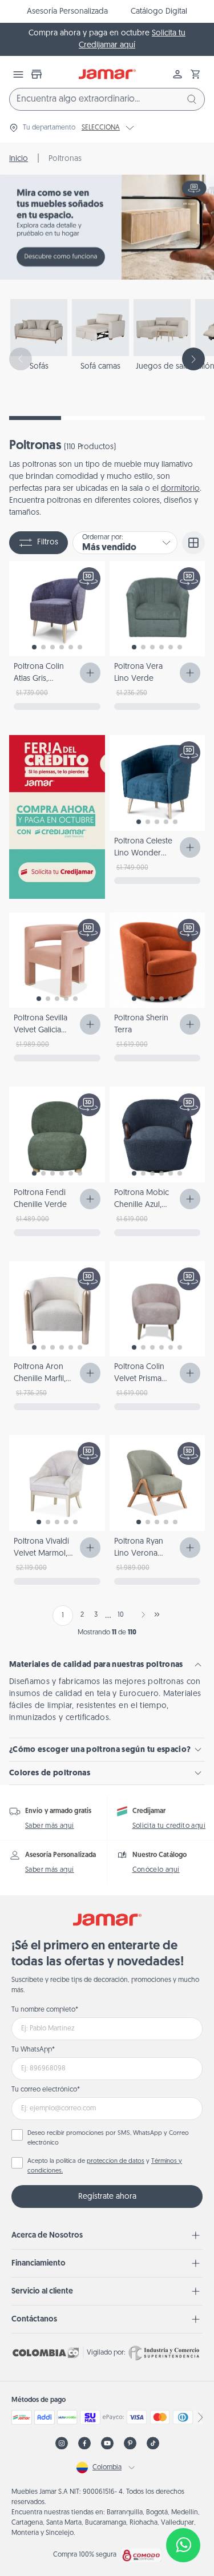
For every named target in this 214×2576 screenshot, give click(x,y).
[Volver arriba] (183, 2508)
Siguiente (141, 1614)
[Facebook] (84, 2443)
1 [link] (63, 1616)
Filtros (48, 542)
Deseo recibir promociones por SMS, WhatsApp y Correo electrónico (108, 2138)
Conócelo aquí (156, 1870)
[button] (196, 74)
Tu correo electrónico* (46, 2090)
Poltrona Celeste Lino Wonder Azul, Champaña (143, 853)
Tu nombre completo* (45, 2010)
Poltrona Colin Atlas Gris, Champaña (39, 679)
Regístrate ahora (107, 2197)
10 (121, 1615)
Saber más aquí (50, 1826)
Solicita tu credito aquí (169, 1826)
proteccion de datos (116, 2161)
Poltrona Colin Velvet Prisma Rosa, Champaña (144, 1379)
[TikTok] (153, 2443)
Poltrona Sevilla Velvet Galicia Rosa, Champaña (43, 1030)
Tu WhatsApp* (33, 2050)
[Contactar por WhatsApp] (183, 2545)
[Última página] (157, 1614)
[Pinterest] (130, 2443)
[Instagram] (62, 2443)
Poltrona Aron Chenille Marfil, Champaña (40, 1379)
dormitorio (180, 489)
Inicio (19, 159)
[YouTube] (107, 2443)
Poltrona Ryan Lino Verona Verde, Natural (140, 1554)
